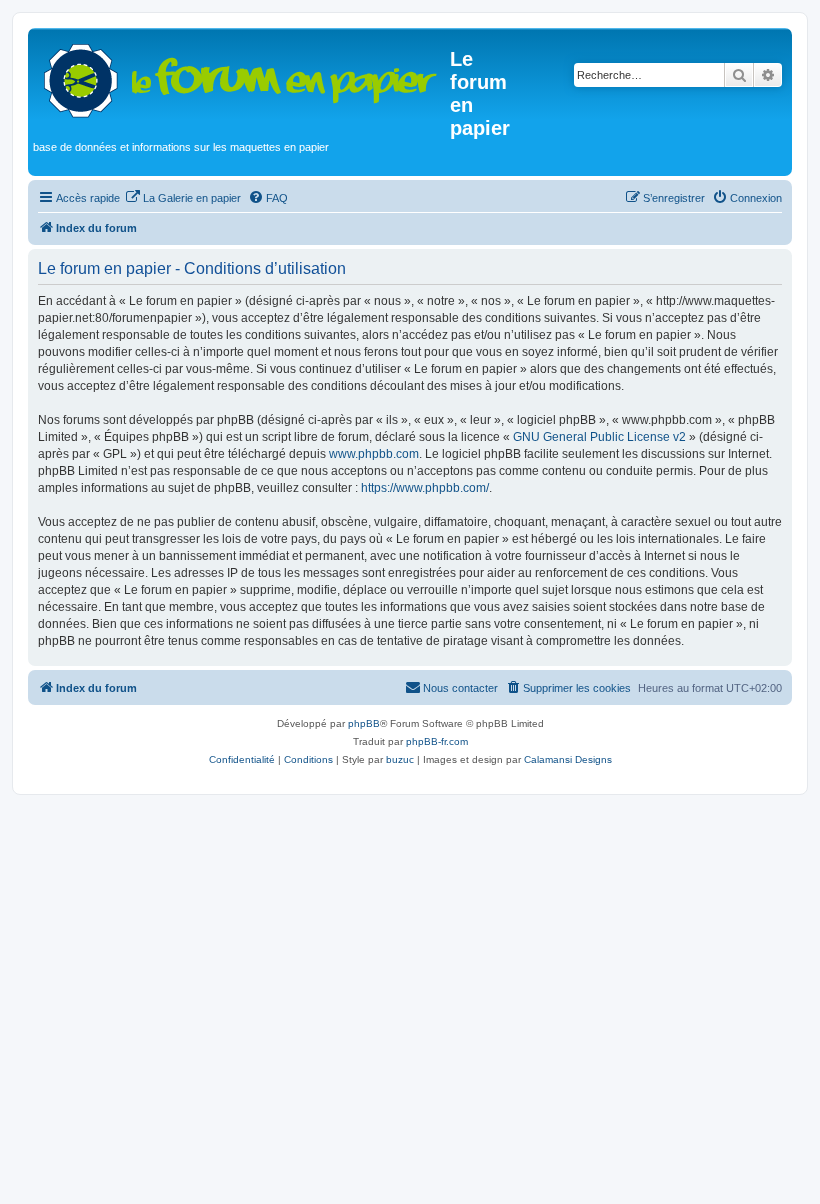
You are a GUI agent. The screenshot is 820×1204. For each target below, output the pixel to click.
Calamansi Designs (568, 759)
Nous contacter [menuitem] (460, 688)
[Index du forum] (241, 76)
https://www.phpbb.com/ (425, 488)
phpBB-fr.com (437, 741)
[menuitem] (183, 198)
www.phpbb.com (374, 454)
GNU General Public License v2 (599, 437)
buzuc (400, 759)
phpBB (364, 723)
